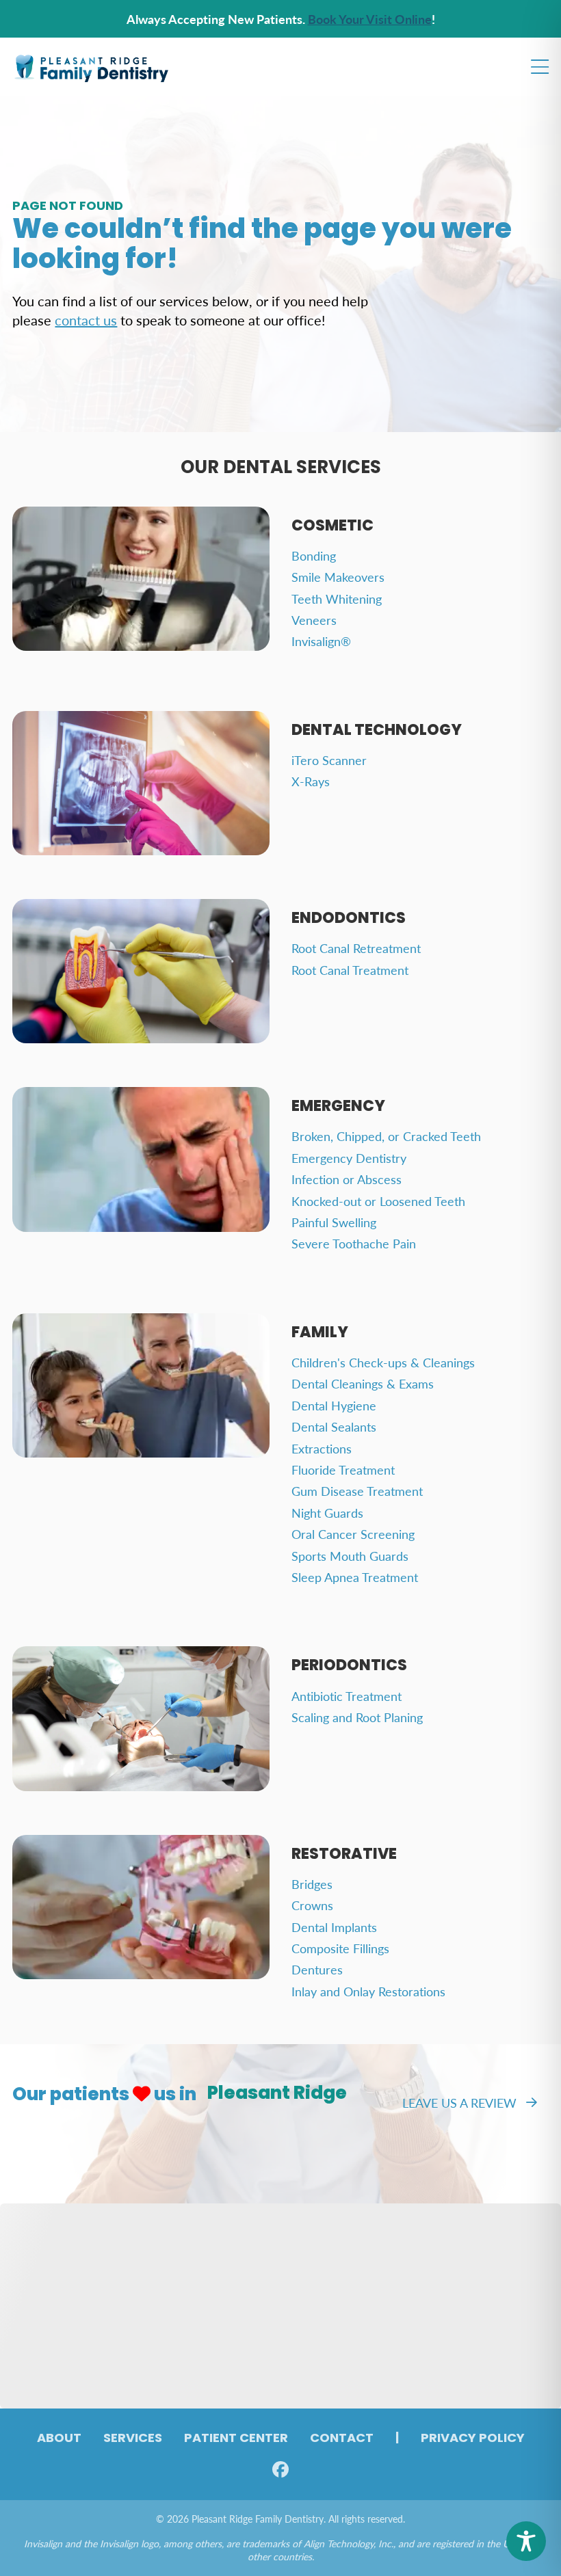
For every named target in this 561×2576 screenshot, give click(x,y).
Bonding (314, 555)
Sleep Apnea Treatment (355, 1577)
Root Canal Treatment (350, 970)
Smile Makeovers (338, 577)
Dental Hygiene (334, 1405)
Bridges (312, 1884)
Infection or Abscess (347, 1179)
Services (133, 2439)
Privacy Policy (473, 2439)
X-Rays (311, 781)
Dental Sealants (334, 1426)
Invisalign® (321, 641)
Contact (342, 2439)
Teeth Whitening (337, 599)
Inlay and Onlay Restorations (368, 1991)
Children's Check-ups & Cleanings (383, 1362)
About (59, 2439)
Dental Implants (334, 1927)
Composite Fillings (340, 1948)
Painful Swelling (334, 1222)
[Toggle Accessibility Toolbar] (526, 2541)
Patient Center (236, 2439)
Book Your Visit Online (370, 19)
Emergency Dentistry (349, 1158)
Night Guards (327, 1513)
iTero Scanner (329, 760)
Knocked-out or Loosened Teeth (378, 1201)
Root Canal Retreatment (356, 948)
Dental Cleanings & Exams (363, 1383)
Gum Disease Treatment (357, 1491)
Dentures (317, 1969)
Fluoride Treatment (343, 1470)
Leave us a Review (459, 2103)
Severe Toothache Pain (354, 1243)
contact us (86, 320)
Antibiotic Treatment (347, 1696)
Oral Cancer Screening (353, 1534)
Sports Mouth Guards (350, 1556)
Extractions (322, 1448)
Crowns (312, 1905)
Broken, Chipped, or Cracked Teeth (386, 1136)
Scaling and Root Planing (357, 1717)
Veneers (314, 620)
